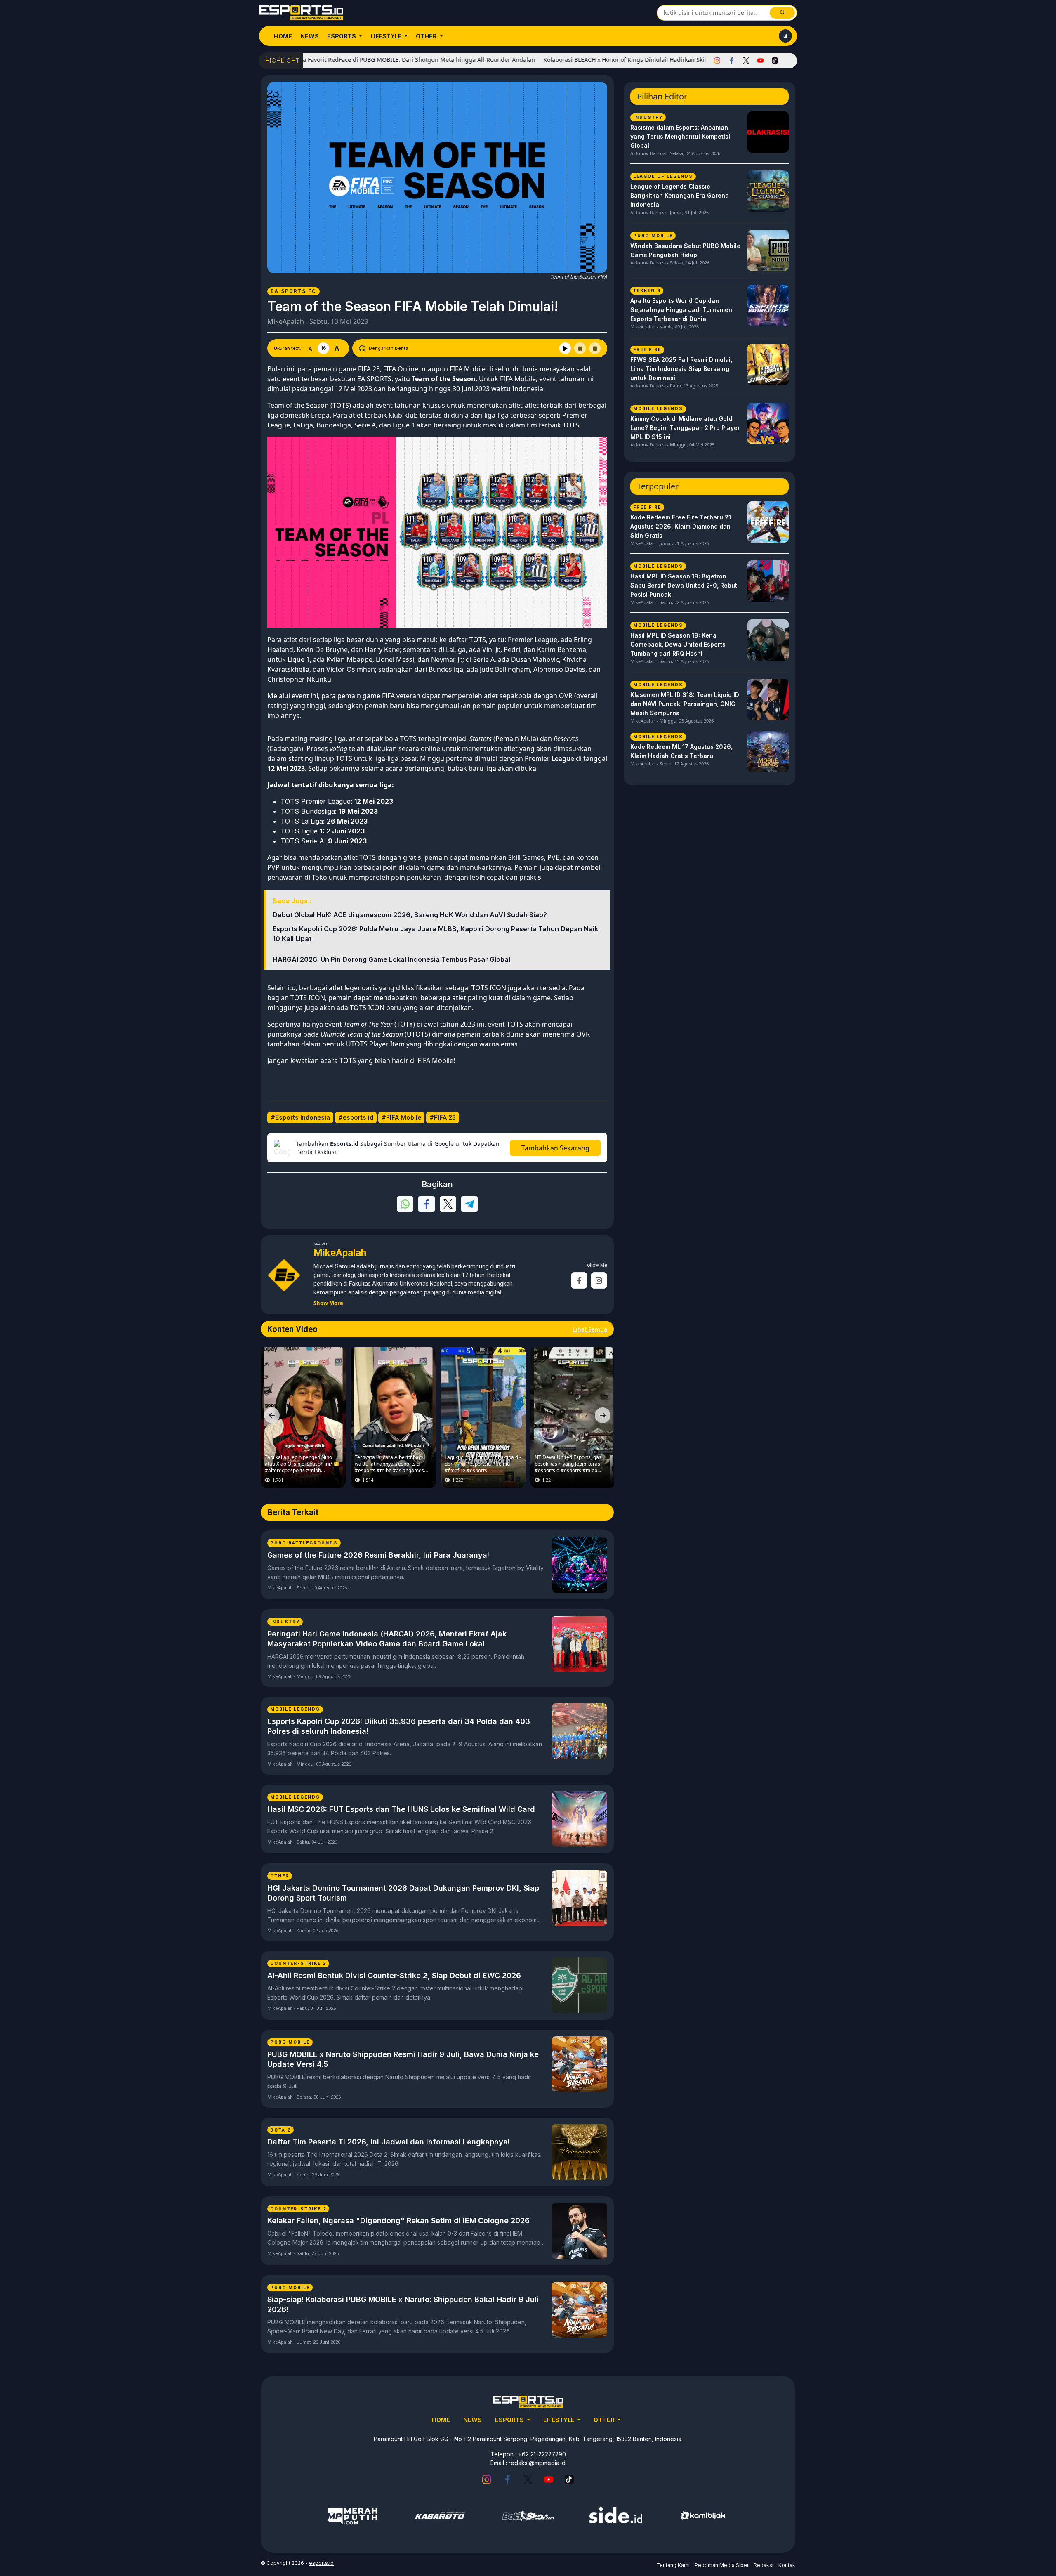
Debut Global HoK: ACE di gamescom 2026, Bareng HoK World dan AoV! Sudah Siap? (410, 915)
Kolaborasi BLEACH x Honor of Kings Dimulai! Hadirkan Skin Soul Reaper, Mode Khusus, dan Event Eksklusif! (607, 60)
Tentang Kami (673, 2565)
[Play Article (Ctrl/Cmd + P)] (565, 348)
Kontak (787, 2565)
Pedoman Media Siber (722, 2565)
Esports (342, 36)
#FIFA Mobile (401, 1118)
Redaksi (764, 2565)
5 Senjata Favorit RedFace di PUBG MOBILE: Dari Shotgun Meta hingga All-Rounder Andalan (323, 60)
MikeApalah (286, 321)
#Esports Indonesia (300, 1118)
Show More (328, 1303)
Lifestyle (387, 36)
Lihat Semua (590, 1329)
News (310, 36)
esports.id (321, 2563)
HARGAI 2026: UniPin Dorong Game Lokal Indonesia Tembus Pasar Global (391, 959)
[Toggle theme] (785, 36)
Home (283, 36)
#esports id (356, 1118)
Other (427, 36)
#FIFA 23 (443, 1118)
